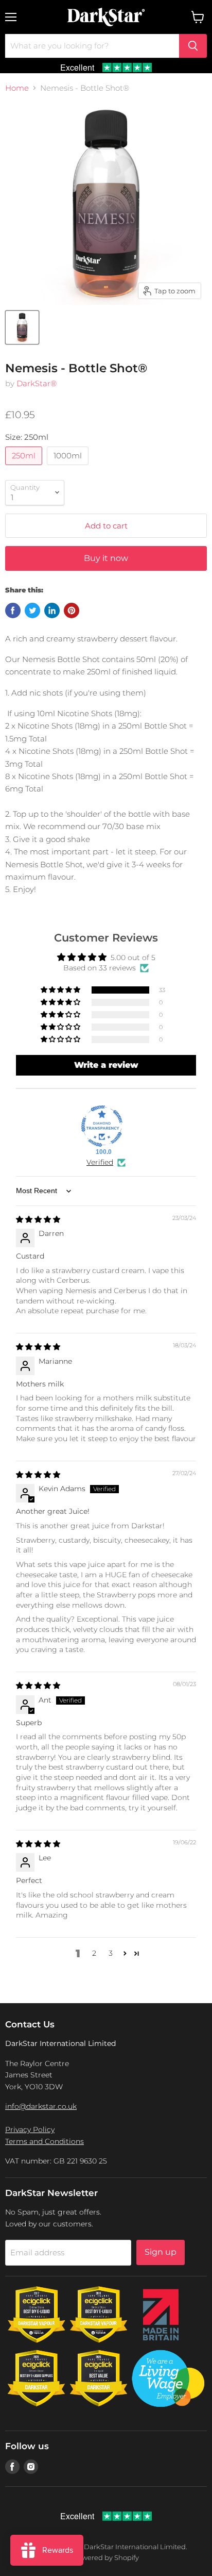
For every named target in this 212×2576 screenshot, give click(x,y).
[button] (61, 990)
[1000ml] (69, 467)
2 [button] (94, 1953)
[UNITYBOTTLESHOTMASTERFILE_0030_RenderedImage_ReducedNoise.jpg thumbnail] (22, 327)
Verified (100, 1162)
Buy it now (106, 558)
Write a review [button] (106, 1065)
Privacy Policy (30, 2129)
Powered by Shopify (106, 2557)
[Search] (193, 46)
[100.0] (102, 1126)
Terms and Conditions (45, 2141)
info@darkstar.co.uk (41, 2106)
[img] (38, 1219)
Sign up (161, 2252)
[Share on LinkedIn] (52, 610)
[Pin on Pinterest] (72, 610)
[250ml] (25, 467)
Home (17, 88)
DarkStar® (37, 383)
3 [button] (111, 1953)
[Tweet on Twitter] (32, 610)
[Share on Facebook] (13, 610)
